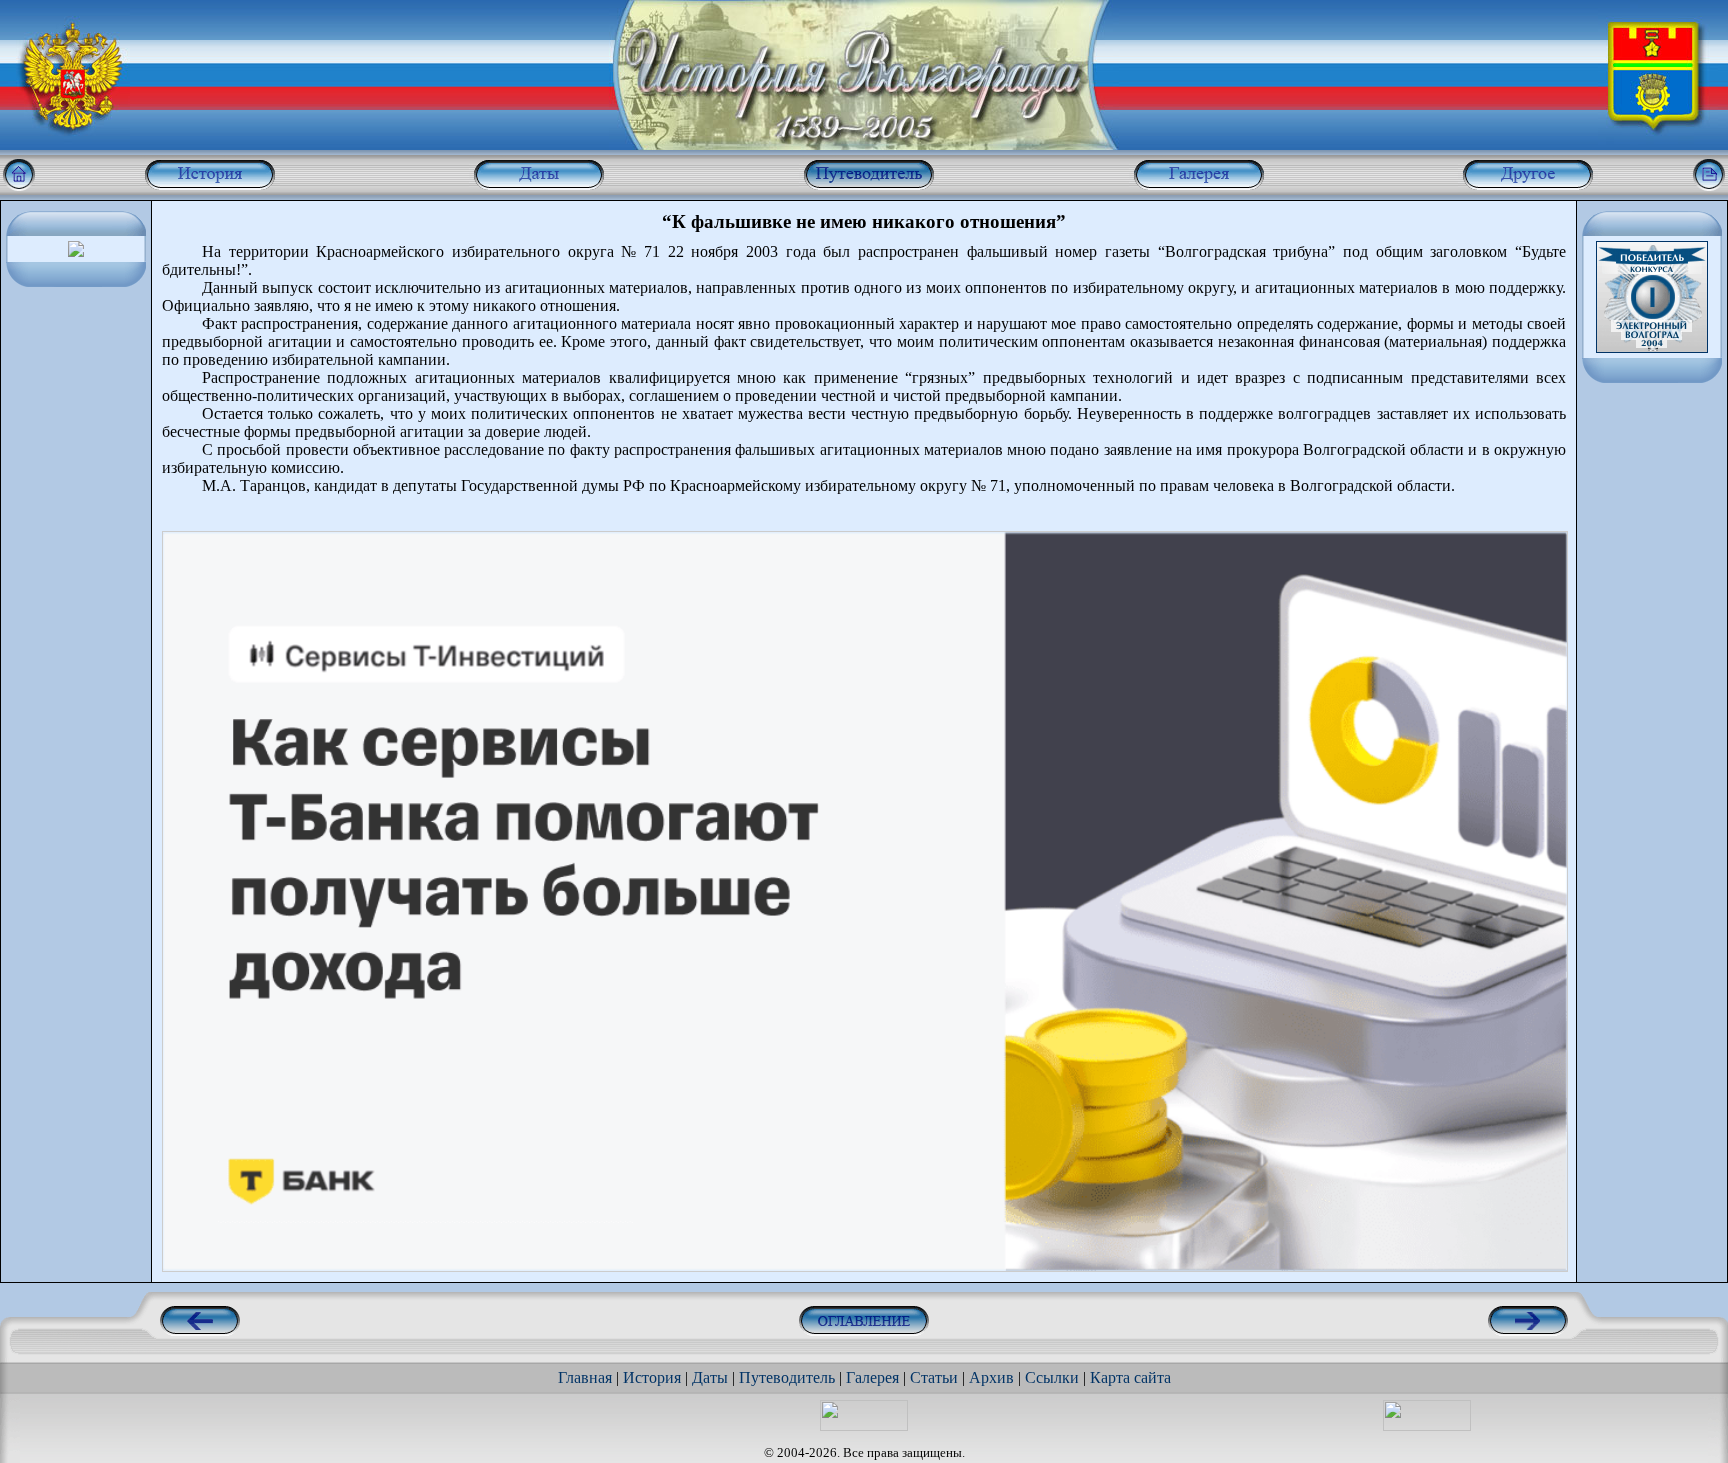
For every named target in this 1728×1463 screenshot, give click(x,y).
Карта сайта (1130, 1377)
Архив (991, 1377)
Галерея (872, 1377)
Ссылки (1052, 1377)
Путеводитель (787, 1377)
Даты (710, 1377)
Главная (585, 1377)
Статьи (934, 1377)
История (652, 1377)
